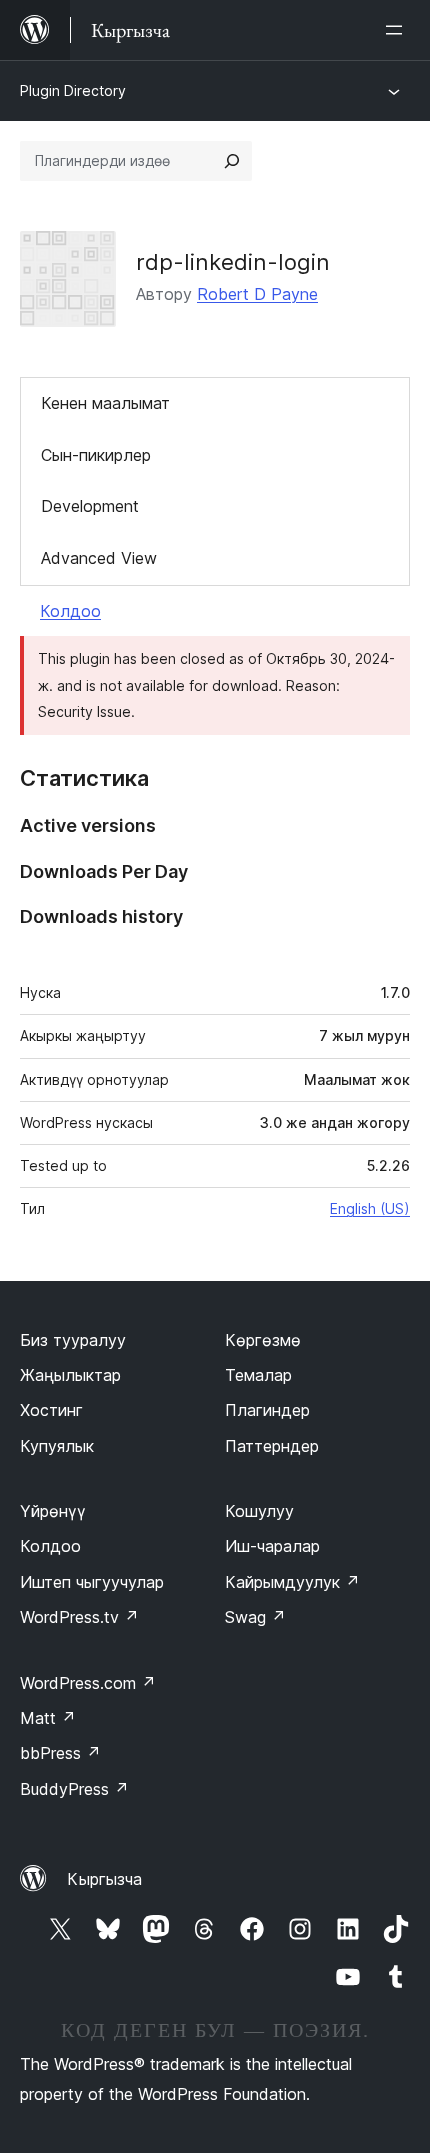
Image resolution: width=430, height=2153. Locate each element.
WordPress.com (88, 1683)
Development (90, 506)
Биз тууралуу (73, 1340)
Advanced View (99, 558)
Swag (255, 1617)
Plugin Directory (73, 90)
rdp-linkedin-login (233, 262)
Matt (48, 1718)
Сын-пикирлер (96, 455)
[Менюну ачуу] (398, 30)
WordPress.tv (79, 1617)
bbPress (60, 1753)
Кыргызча (104, 1879)
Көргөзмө (263, 1340)
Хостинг (51, 1410)
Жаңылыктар (70, 1375)
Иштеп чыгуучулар (92, 1582)
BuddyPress (74, 1789)
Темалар (258, 1375)
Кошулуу (259, 1511)
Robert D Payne (257, 294)
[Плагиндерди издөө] (232, 161)
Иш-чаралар (272, 1546)
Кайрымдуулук (292, 1582)
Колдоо (70, 611)
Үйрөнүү (53, 1511)
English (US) (370, 1208)
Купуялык (57, 1446)
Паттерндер (272, 1446)
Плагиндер (267, 1410)
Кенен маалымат (105, 403)
